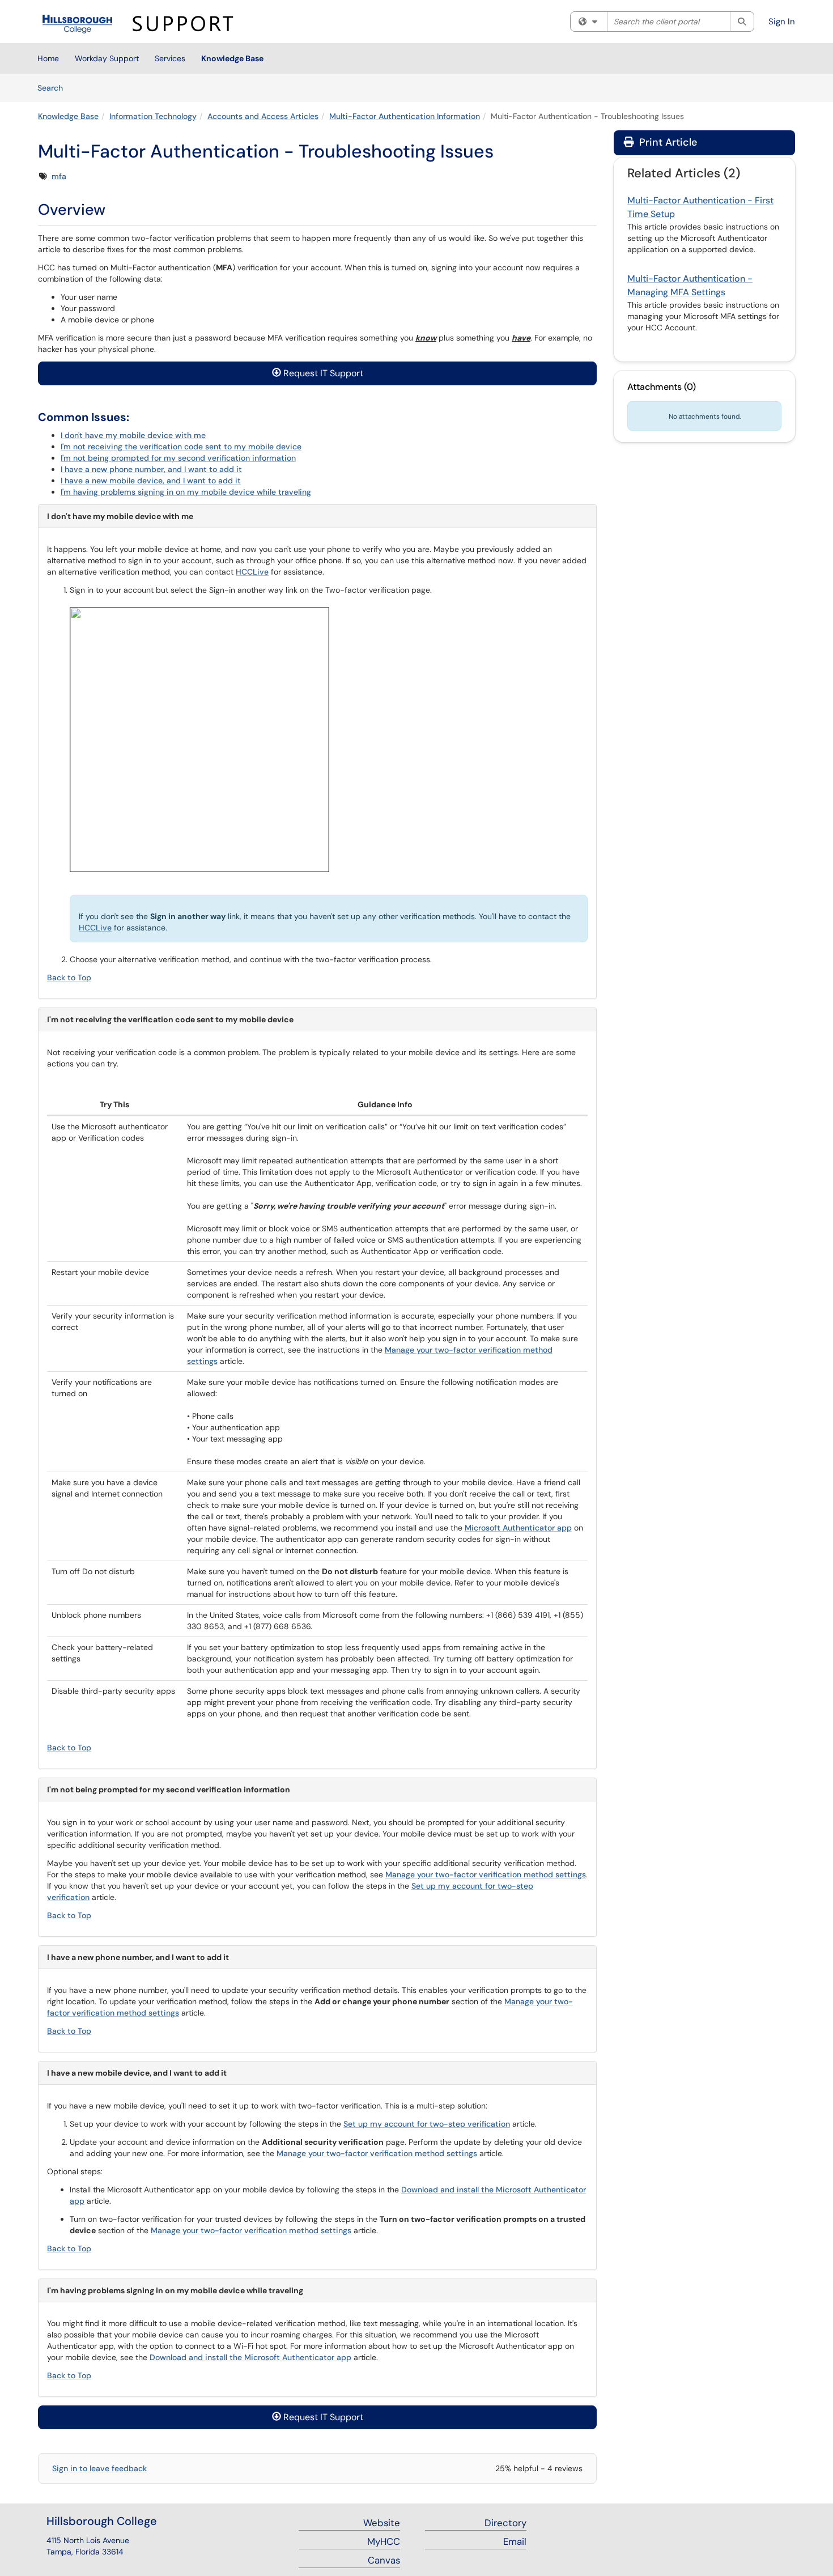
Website (382, 2523)
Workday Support (107, 58)
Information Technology (153, 116)
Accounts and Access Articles (263, 116)
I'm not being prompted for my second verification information (178, 458)
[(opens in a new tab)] (143, 24)
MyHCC (384, 2541)
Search (54, 88)
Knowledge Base (232, 58)
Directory (505, 2523)
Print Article (667, 142)
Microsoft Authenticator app (518, 1528)
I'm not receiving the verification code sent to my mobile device (181, 447)
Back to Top (69, 977)
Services (170, 58)
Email (515, 2541)
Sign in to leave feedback (99, 2468)
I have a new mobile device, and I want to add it (151, 481)
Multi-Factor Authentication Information (405, 116)
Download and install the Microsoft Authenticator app (250, 2357)
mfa (59, 176)
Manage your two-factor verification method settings (486, 1874)
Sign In (782, 22)
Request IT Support (322, 373)
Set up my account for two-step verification (427, 2124)
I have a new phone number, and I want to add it (151, 469)
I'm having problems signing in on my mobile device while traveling (186, 492)
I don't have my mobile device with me (133, 435)
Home (48, 58)
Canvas (384, 2560)
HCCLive (252, 572)
